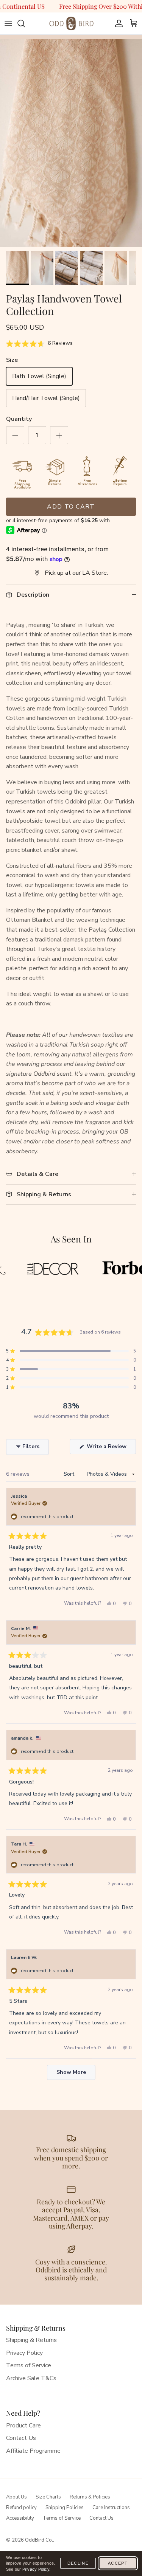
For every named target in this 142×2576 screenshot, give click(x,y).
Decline (78, 2563)
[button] (39, 344)
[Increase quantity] (59, 435)
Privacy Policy (24, 2353)
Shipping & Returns (31, 2340)
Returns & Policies (90, 2497)
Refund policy (21, 2508)
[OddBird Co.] (71, 23)
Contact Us (21, 2438)
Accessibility (20, 2518)
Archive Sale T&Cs (31, 2378)
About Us (16, 2497)
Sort (70, 1474)
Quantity (19, 419)
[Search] (25, 23)
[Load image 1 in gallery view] (71, 145)
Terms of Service (29, 2365)
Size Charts (48, 2497)
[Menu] (8, 23)
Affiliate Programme (33, 2451)
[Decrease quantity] (15, 435)
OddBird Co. (39, 2540)
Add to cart (71, 507)
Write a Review (111, 1448)
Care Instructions (111, 2508)
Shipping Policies (65, 2508)
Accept (118, 2563)
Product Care (23, 2426)
